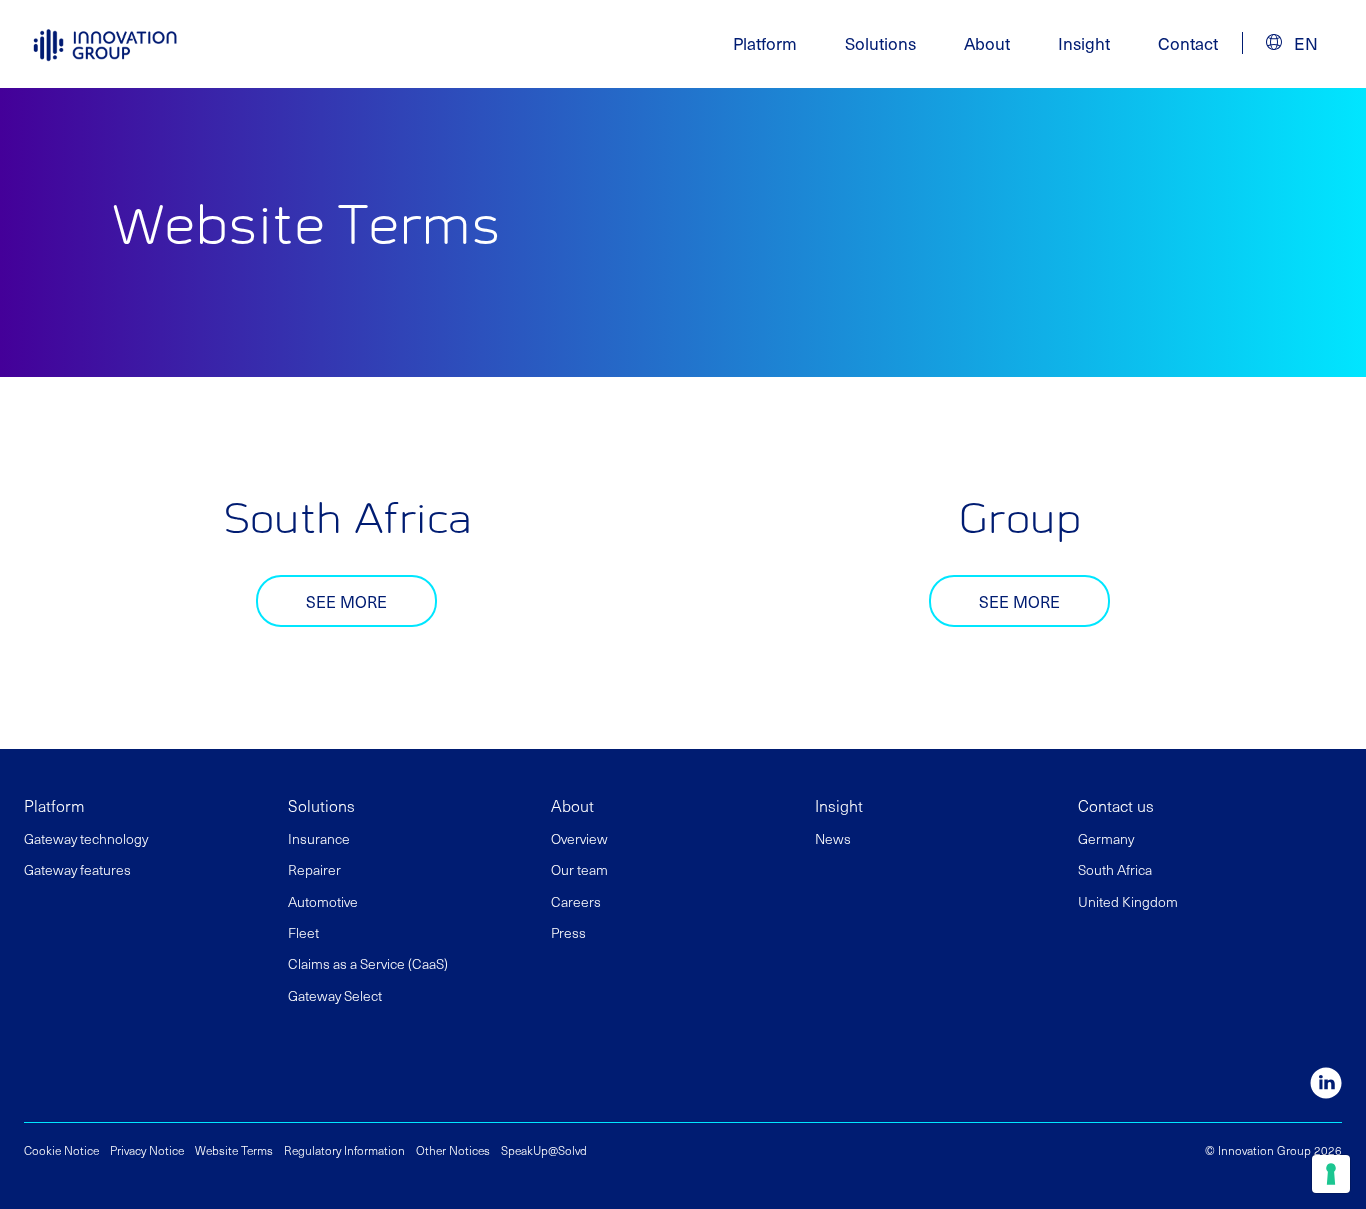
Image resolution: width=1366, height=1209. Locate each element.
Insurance (319, 838)
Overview (579, 838)
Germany (1106, 838)
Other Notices (453, 1150)
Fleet (303, 932)
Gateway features (77, 869)
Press (568, 932)
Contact (1188, 43)
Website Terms (234, 1150)
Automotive (323, 901)
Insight (1084, 43)
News (833, 838)
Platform (54, 805)
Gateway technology (86, 838)
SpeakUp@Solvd (544, 1150)
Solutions (321, 805)
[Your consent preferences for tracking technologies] (1331, 1174)
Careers (576, 901)
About (572, 805)
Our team (579, 869)
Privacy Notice (147, 1150)
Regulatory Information (344, 1150)
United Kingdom (1128, 901)
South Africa (1115, 869)
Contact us (1116, 805)
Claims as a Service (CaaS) (368, 963)
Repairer (314, 869)
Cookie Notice (61, 1150)
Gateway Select (335, 995)
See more (346, 601)
